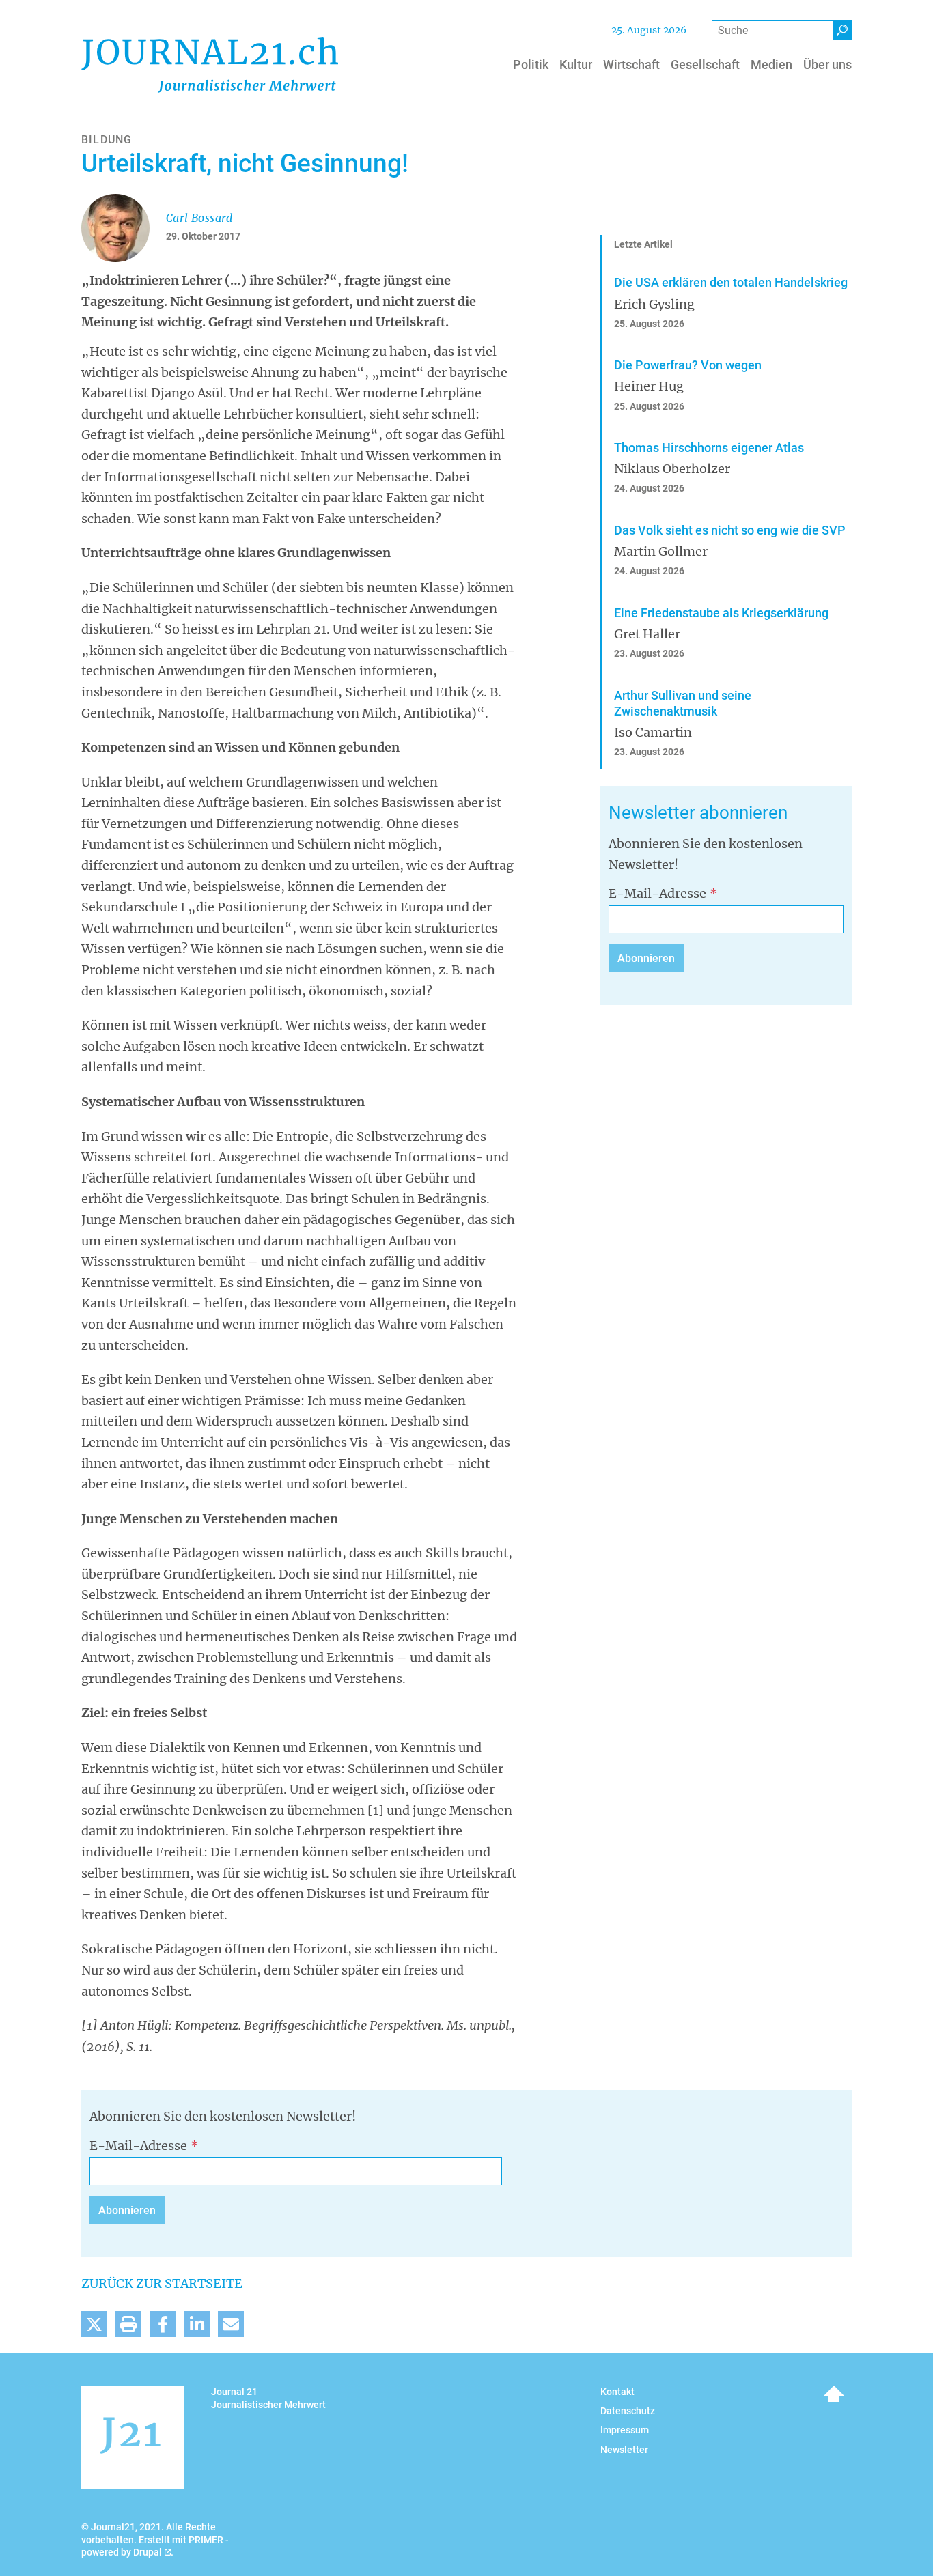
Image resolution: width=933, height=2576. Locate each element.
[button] (94, 2324)
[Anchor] (601, 813)
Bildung (107, 140)
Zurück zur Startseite (162, 2283)
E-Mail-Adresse (657, 893)
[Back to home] (210, 65)
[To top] (834, 2394)
